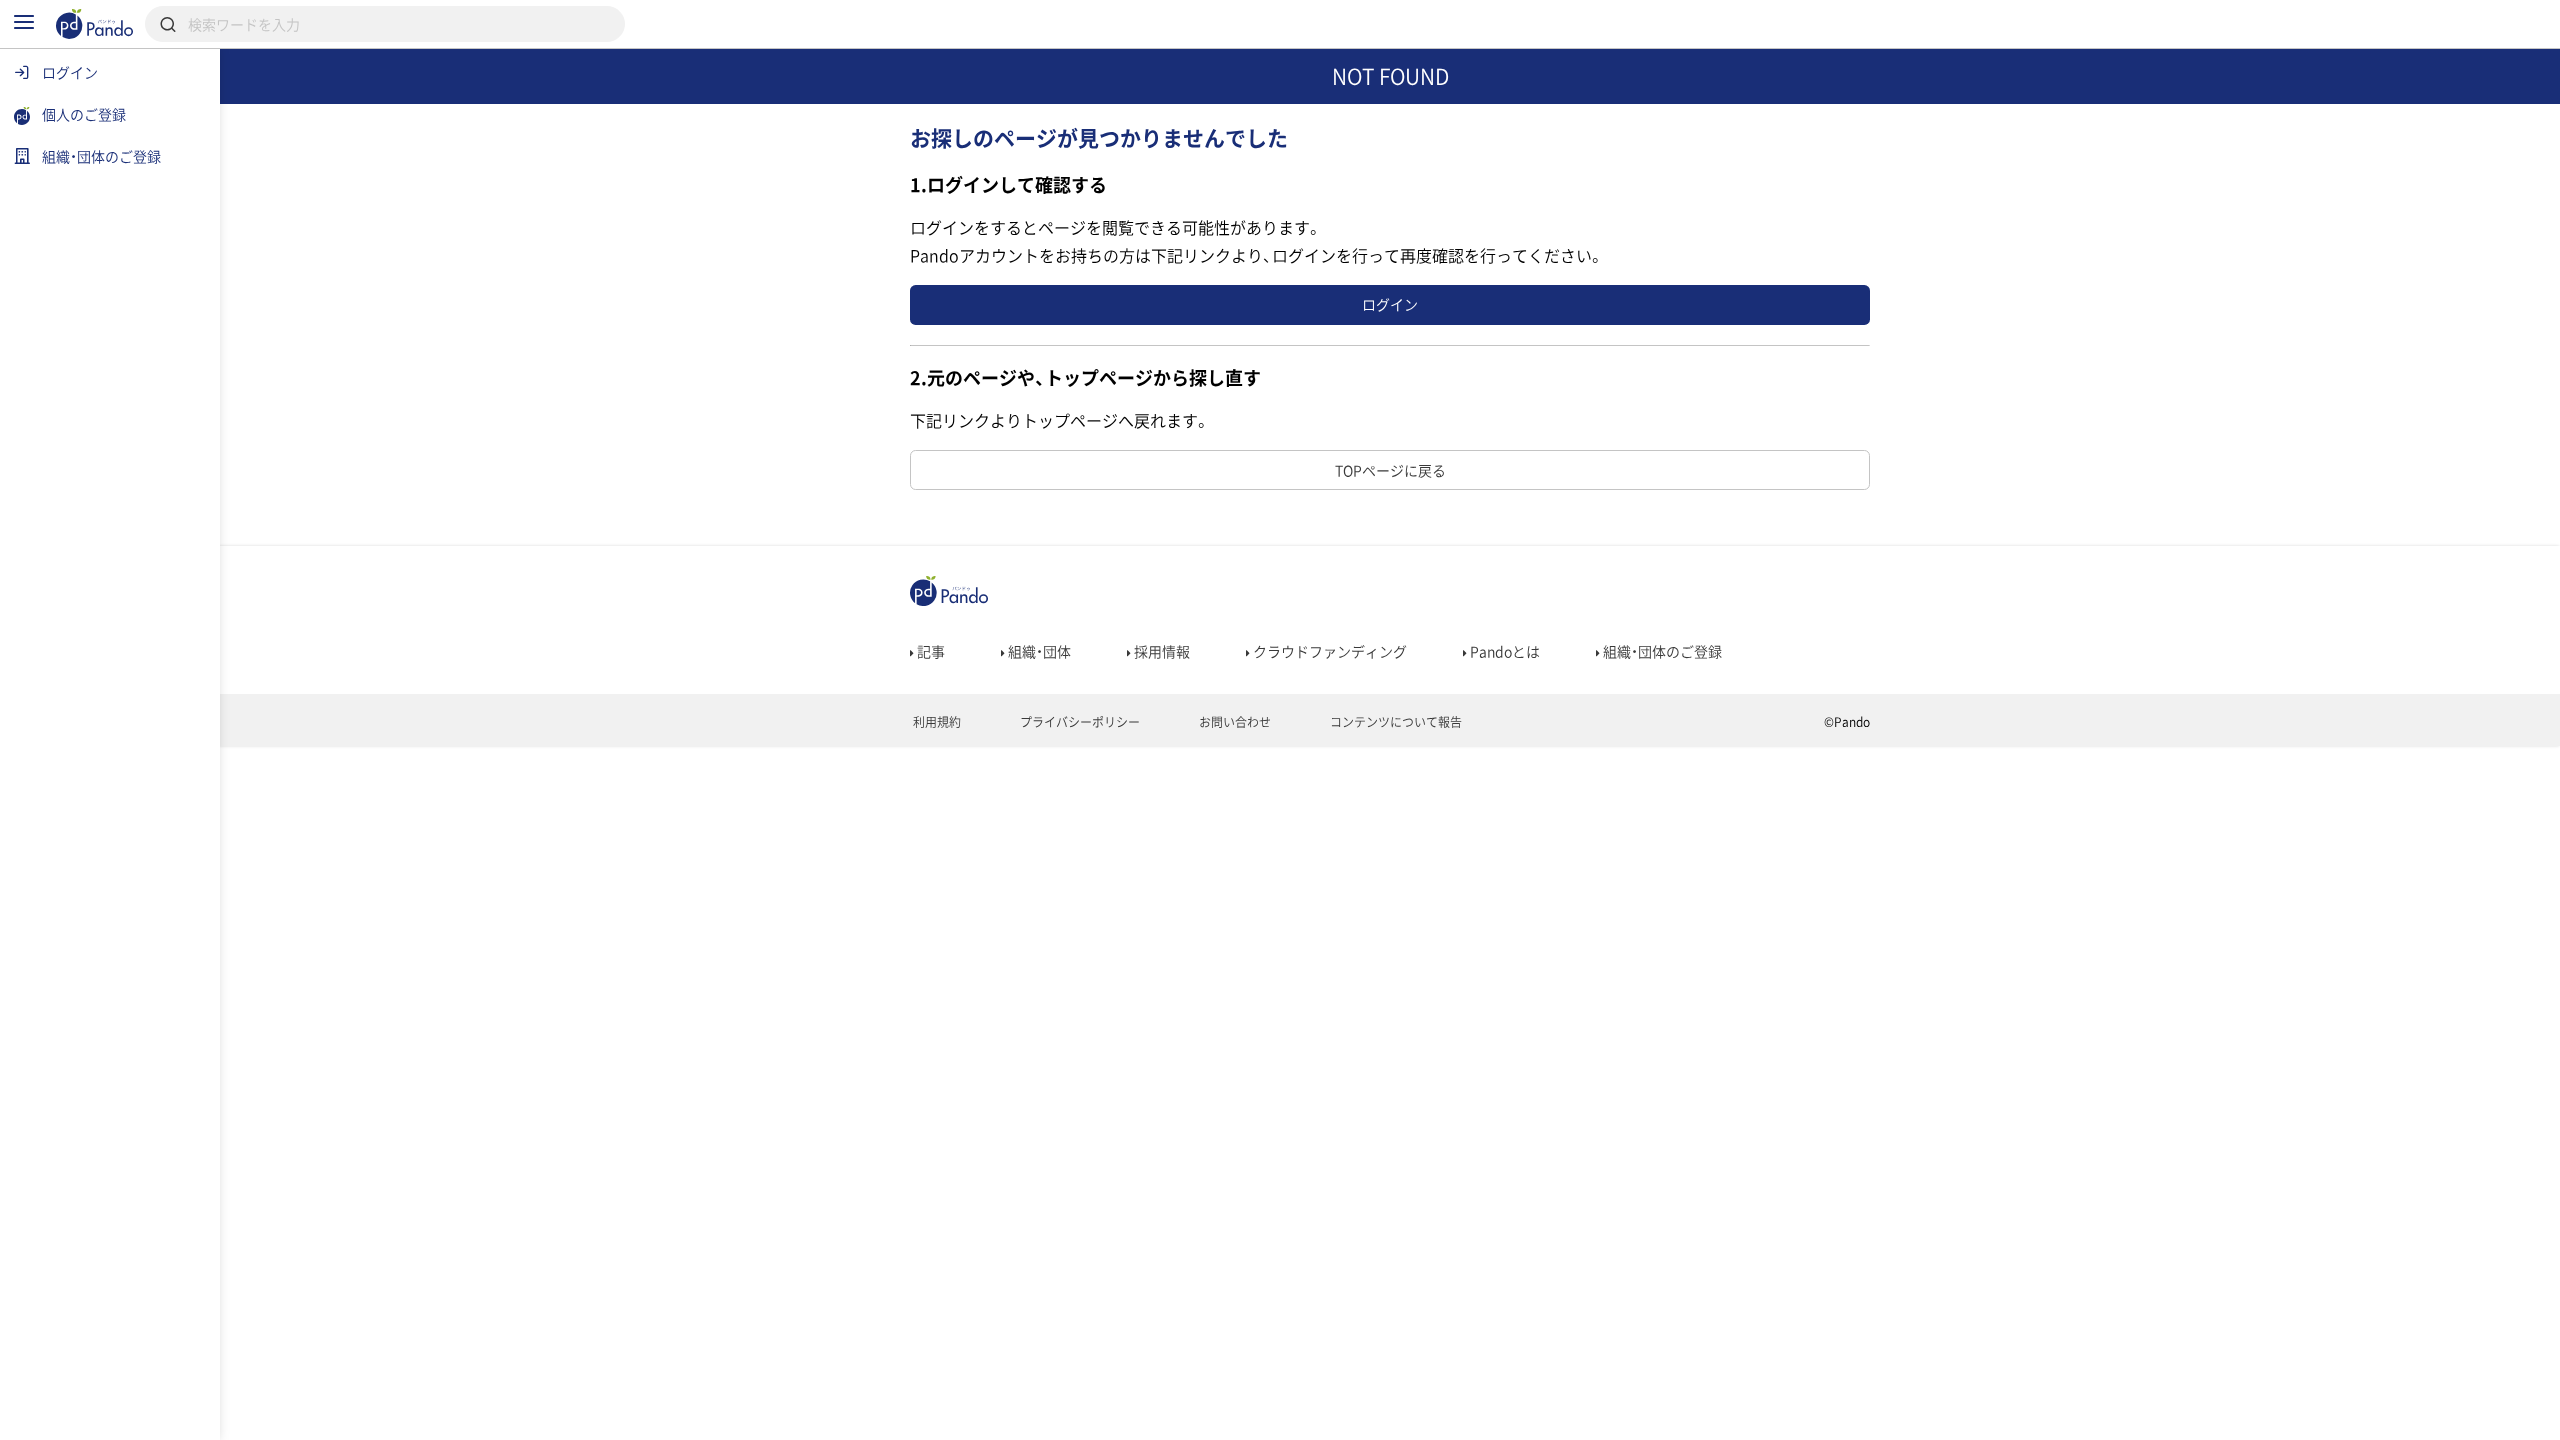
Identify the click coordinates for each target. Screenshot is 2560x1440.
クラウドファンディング (1328, 651)
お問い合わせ (1233, 722)
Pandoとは (1503, 651)
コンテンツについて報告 (1394, 722)
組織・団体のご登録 (1661, 651)
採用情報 (1160, 651)
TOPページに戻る (1390, 470)
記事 (929, 651)
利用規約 (935, 722)
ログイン (1390, 304)
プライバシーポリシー (1078, 722)
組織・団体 (1038, 651)
